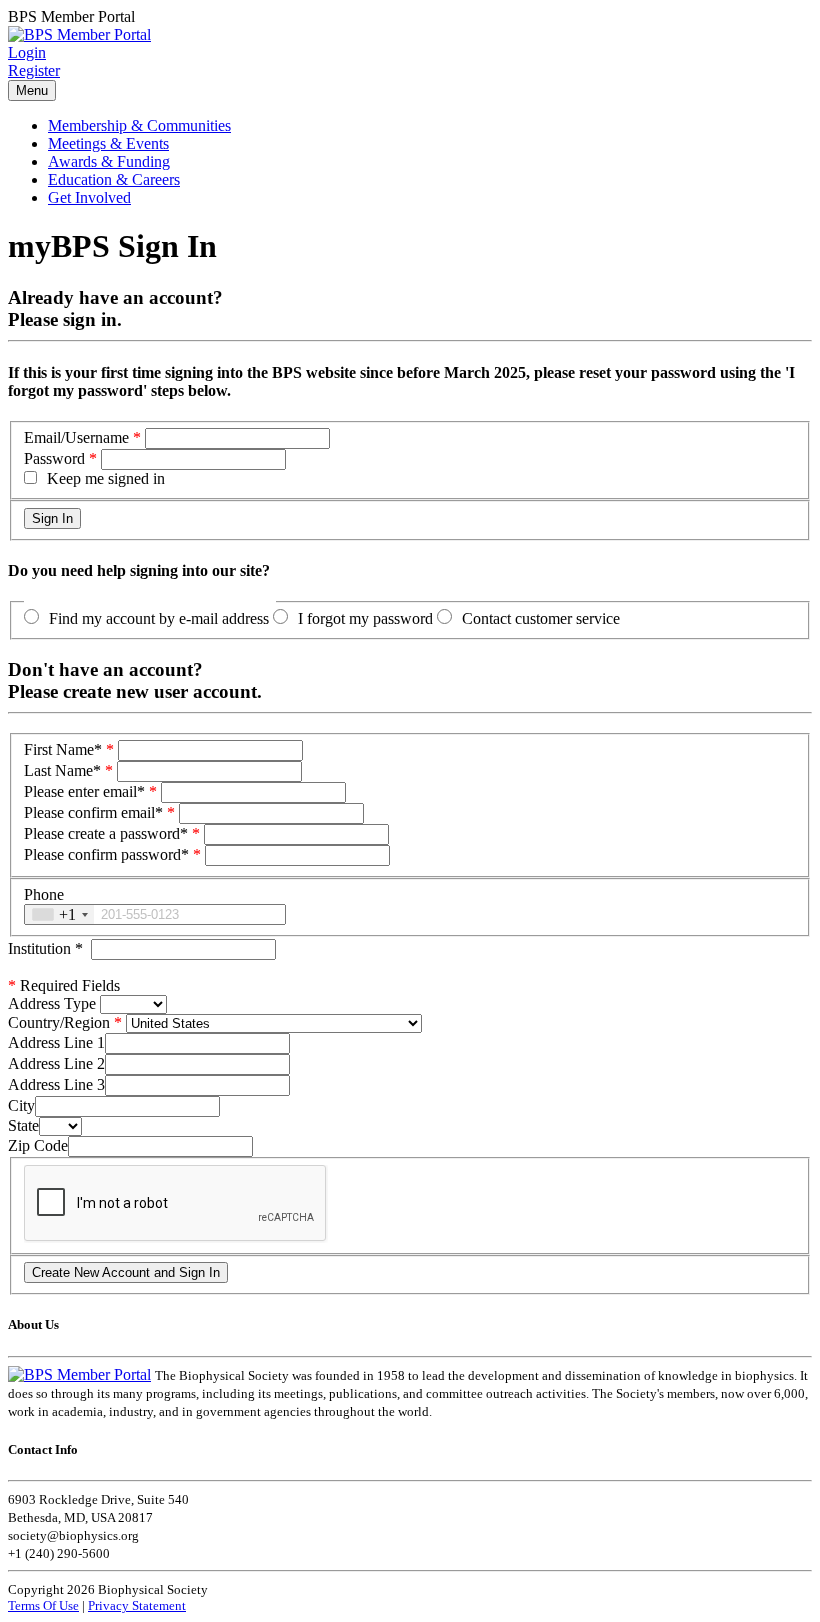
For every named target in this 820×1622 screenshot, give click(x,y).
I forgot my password (365, 618)
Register (34, 70)
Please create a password (106, 833)
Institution (45, 948)
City (21, 1105)
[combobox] (59, 914)
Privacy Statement (137, 1605)
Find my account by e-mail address (159, 618)
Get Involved (89, 197)
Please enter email (84, 791)
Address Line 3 (56, 1084)
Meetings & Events (108, 143)
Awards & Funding (109, 161)
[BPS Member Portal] (79, 34)
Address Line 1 (56, 1042)
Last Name (62, 770)
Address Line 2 (56, 1063)
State (23, 1125)
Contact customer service (541, 618)
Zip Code (38, 1145)
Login (27, 52)
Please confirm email (93, 812)
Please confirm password (106, 854)
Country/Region (59, 1022)
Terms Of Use (43, 1605)
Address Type (52, 1003)
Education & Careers (114, 179)
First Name (63, 749)
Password (54, 458)
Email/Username (76, 437)
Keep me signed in (106, 478)
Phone (44, 894)
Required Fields (64, 985)
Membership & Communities (139, 125)
